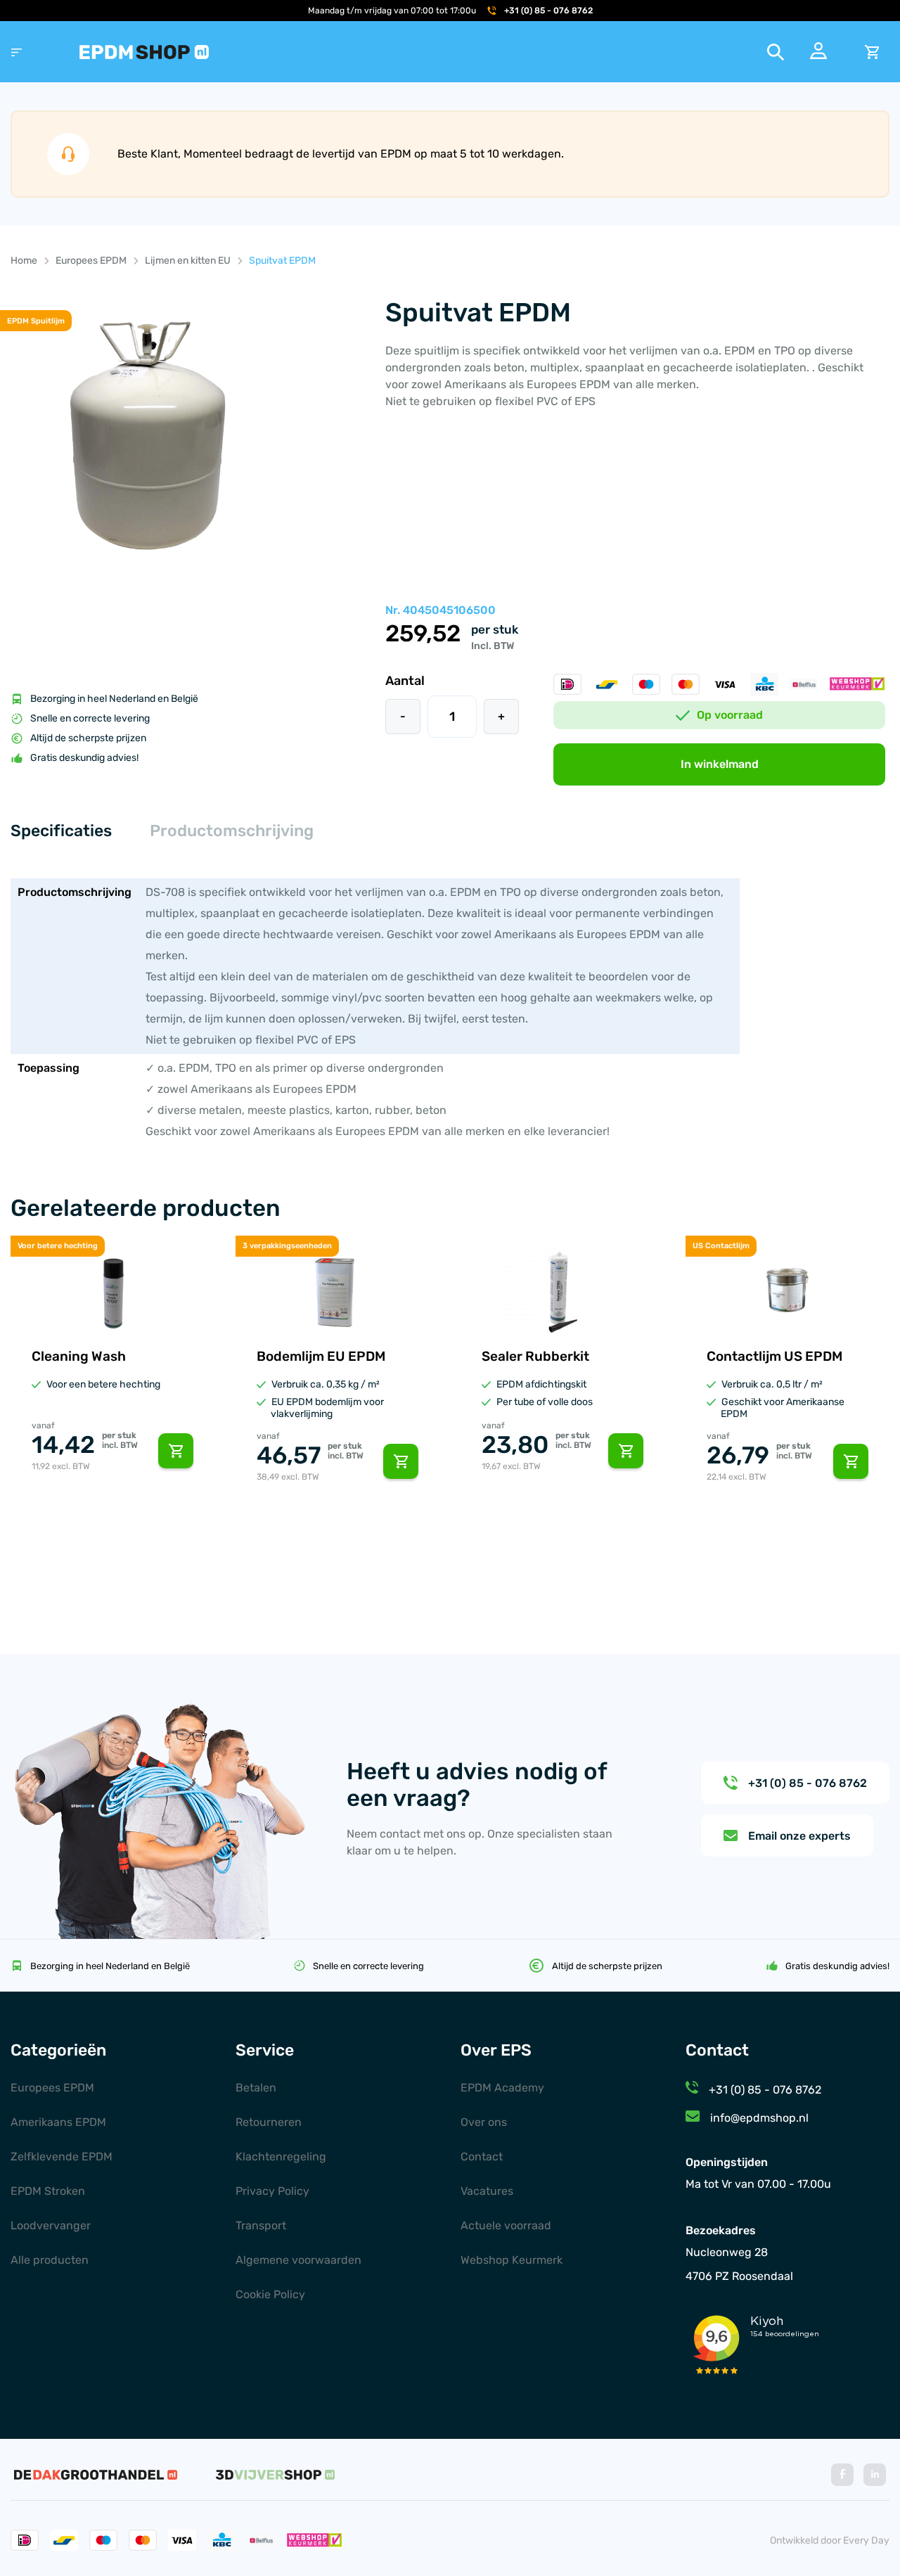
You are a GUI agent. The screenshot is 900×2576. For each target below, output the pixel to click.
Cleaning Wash (79, 1356)
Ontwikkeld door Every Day (830, 2540)
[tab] (61, 832)
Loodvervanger (51, 2225)
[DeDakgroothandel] (96, 2475)
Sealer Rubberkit (535, 1356)
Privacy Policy (272, 2191)
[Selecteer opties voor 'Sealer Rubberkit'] (626, 1451)
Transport (261, 2225)
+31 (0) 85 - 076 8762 (548, 11)
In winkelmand (720, 764)
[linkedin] (875, 2475)
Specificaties (61, 831)
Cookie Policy (270, 2294)
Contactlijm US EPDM (774, 1356)
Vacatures (487, 2191)
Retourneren (269, 2122)
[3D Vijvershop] (275, 2475)
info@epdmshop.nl (759, 2118)
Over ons (484, 2122)
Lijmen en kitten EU (188, 261)
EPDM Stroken (48, 2191)
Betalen (256, 2088)
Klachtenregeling (281, 2157)
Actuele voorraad (506, 2225)
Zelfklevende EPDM (62, 2157)
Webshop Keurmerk (512, 2260)
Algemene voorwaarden (298, 2260)
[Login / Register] (818, 55)
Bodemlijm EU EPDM (321, 1356)
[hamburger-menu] (17, 52)
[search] (776, 52)
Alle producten (50, 2260)
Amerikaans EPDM (58, 2122)
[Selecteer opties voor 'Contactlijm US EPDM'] (851, 1461)
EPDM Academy (502, 2088)
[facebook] (842, 2475)
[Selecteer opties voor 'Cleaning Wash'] (176, 1451)
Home (24, 261)
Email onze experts (799, 1836)
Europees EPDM (91, 261)
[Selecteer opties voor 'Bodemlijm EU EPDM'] (401, 1461)
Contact (482, 2157)
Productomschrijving (232, 831)
